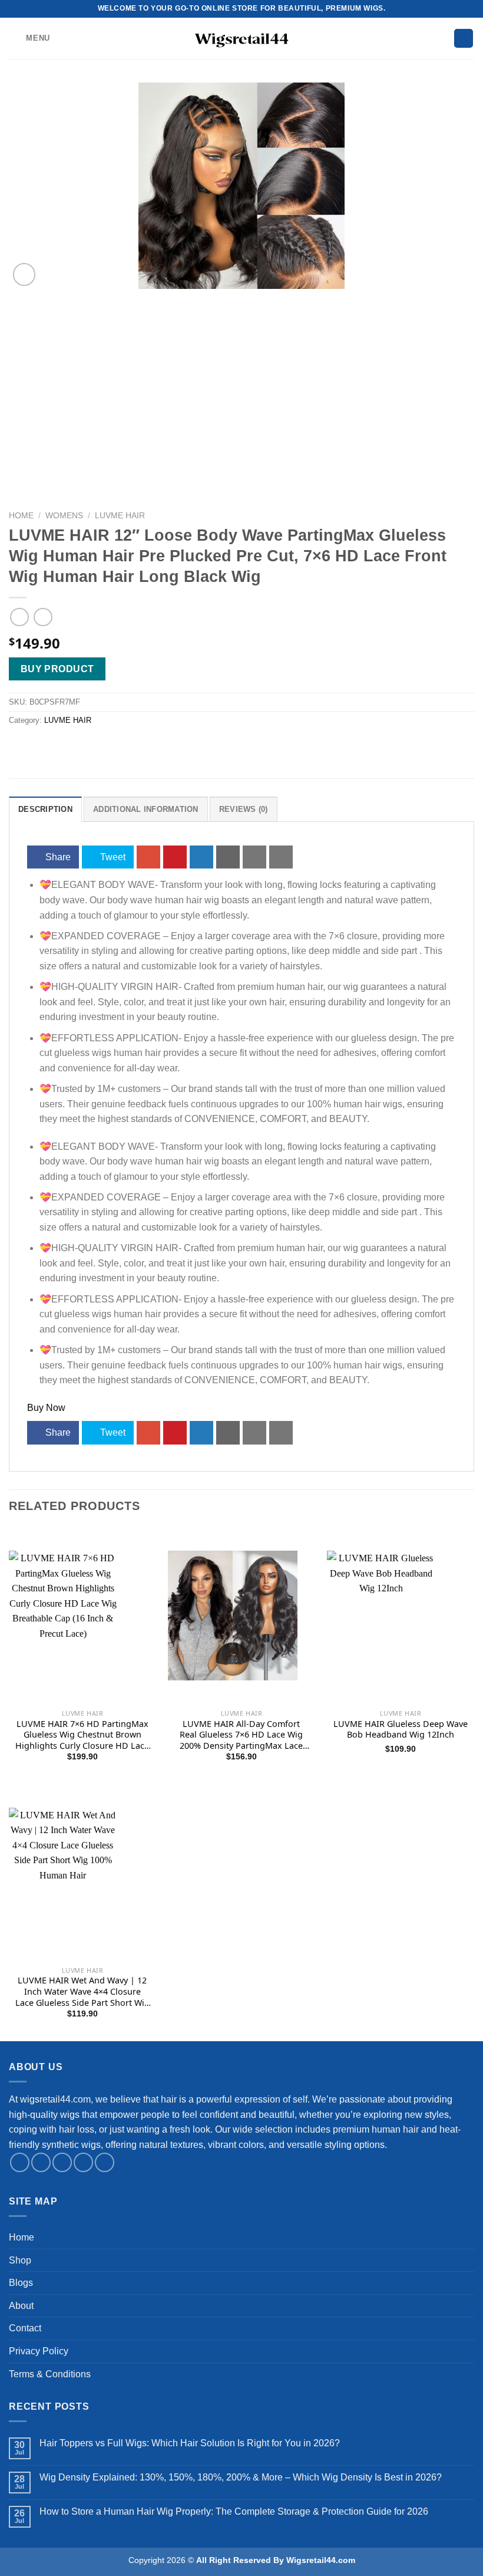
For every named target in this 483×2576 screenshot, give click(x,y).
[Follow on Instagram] (41, 2162)
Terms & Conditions (50, 2374)
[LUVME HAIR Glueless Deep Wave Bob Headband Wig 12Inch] (401, 1689)
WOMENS (64, 516)
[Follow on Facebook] (20, 2162)
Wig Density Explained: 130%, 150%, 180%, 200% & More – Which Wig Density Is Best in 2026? (241, 2477)
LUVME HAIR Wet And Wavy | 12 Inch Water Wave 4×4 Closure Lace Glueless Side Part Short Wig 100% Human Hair (82, 1992)
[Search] (464, 39)
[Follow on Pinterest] (105, 2162)
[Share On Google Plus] (148, 857)
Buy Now (46, 1408)
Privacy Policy (39, 2351)
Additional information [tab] (146, 809)
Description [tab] (45, 809)
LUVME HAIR (120, 516)
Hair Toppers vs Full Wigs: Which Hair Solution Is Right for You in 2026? (190, 2443)
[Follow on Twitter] (62, 2162)
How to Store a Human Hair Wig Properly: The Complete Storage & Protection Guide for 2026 (234, 2511)
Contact (25, 2328)
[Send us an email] (83, 2162)
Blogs (21, 2283)
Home (21, 516)
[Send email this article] (228, 857)
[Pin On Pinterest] (175, 857)
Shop (20, 2260)
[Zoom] (24, 274)
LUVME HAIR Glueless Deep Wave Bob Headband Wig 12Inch (401, 1730)
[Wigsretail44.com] (241, 38)
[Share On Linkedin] (201, 857)
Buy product (57, 669)
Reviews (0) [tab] (244, 809)
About (21, 2306)
